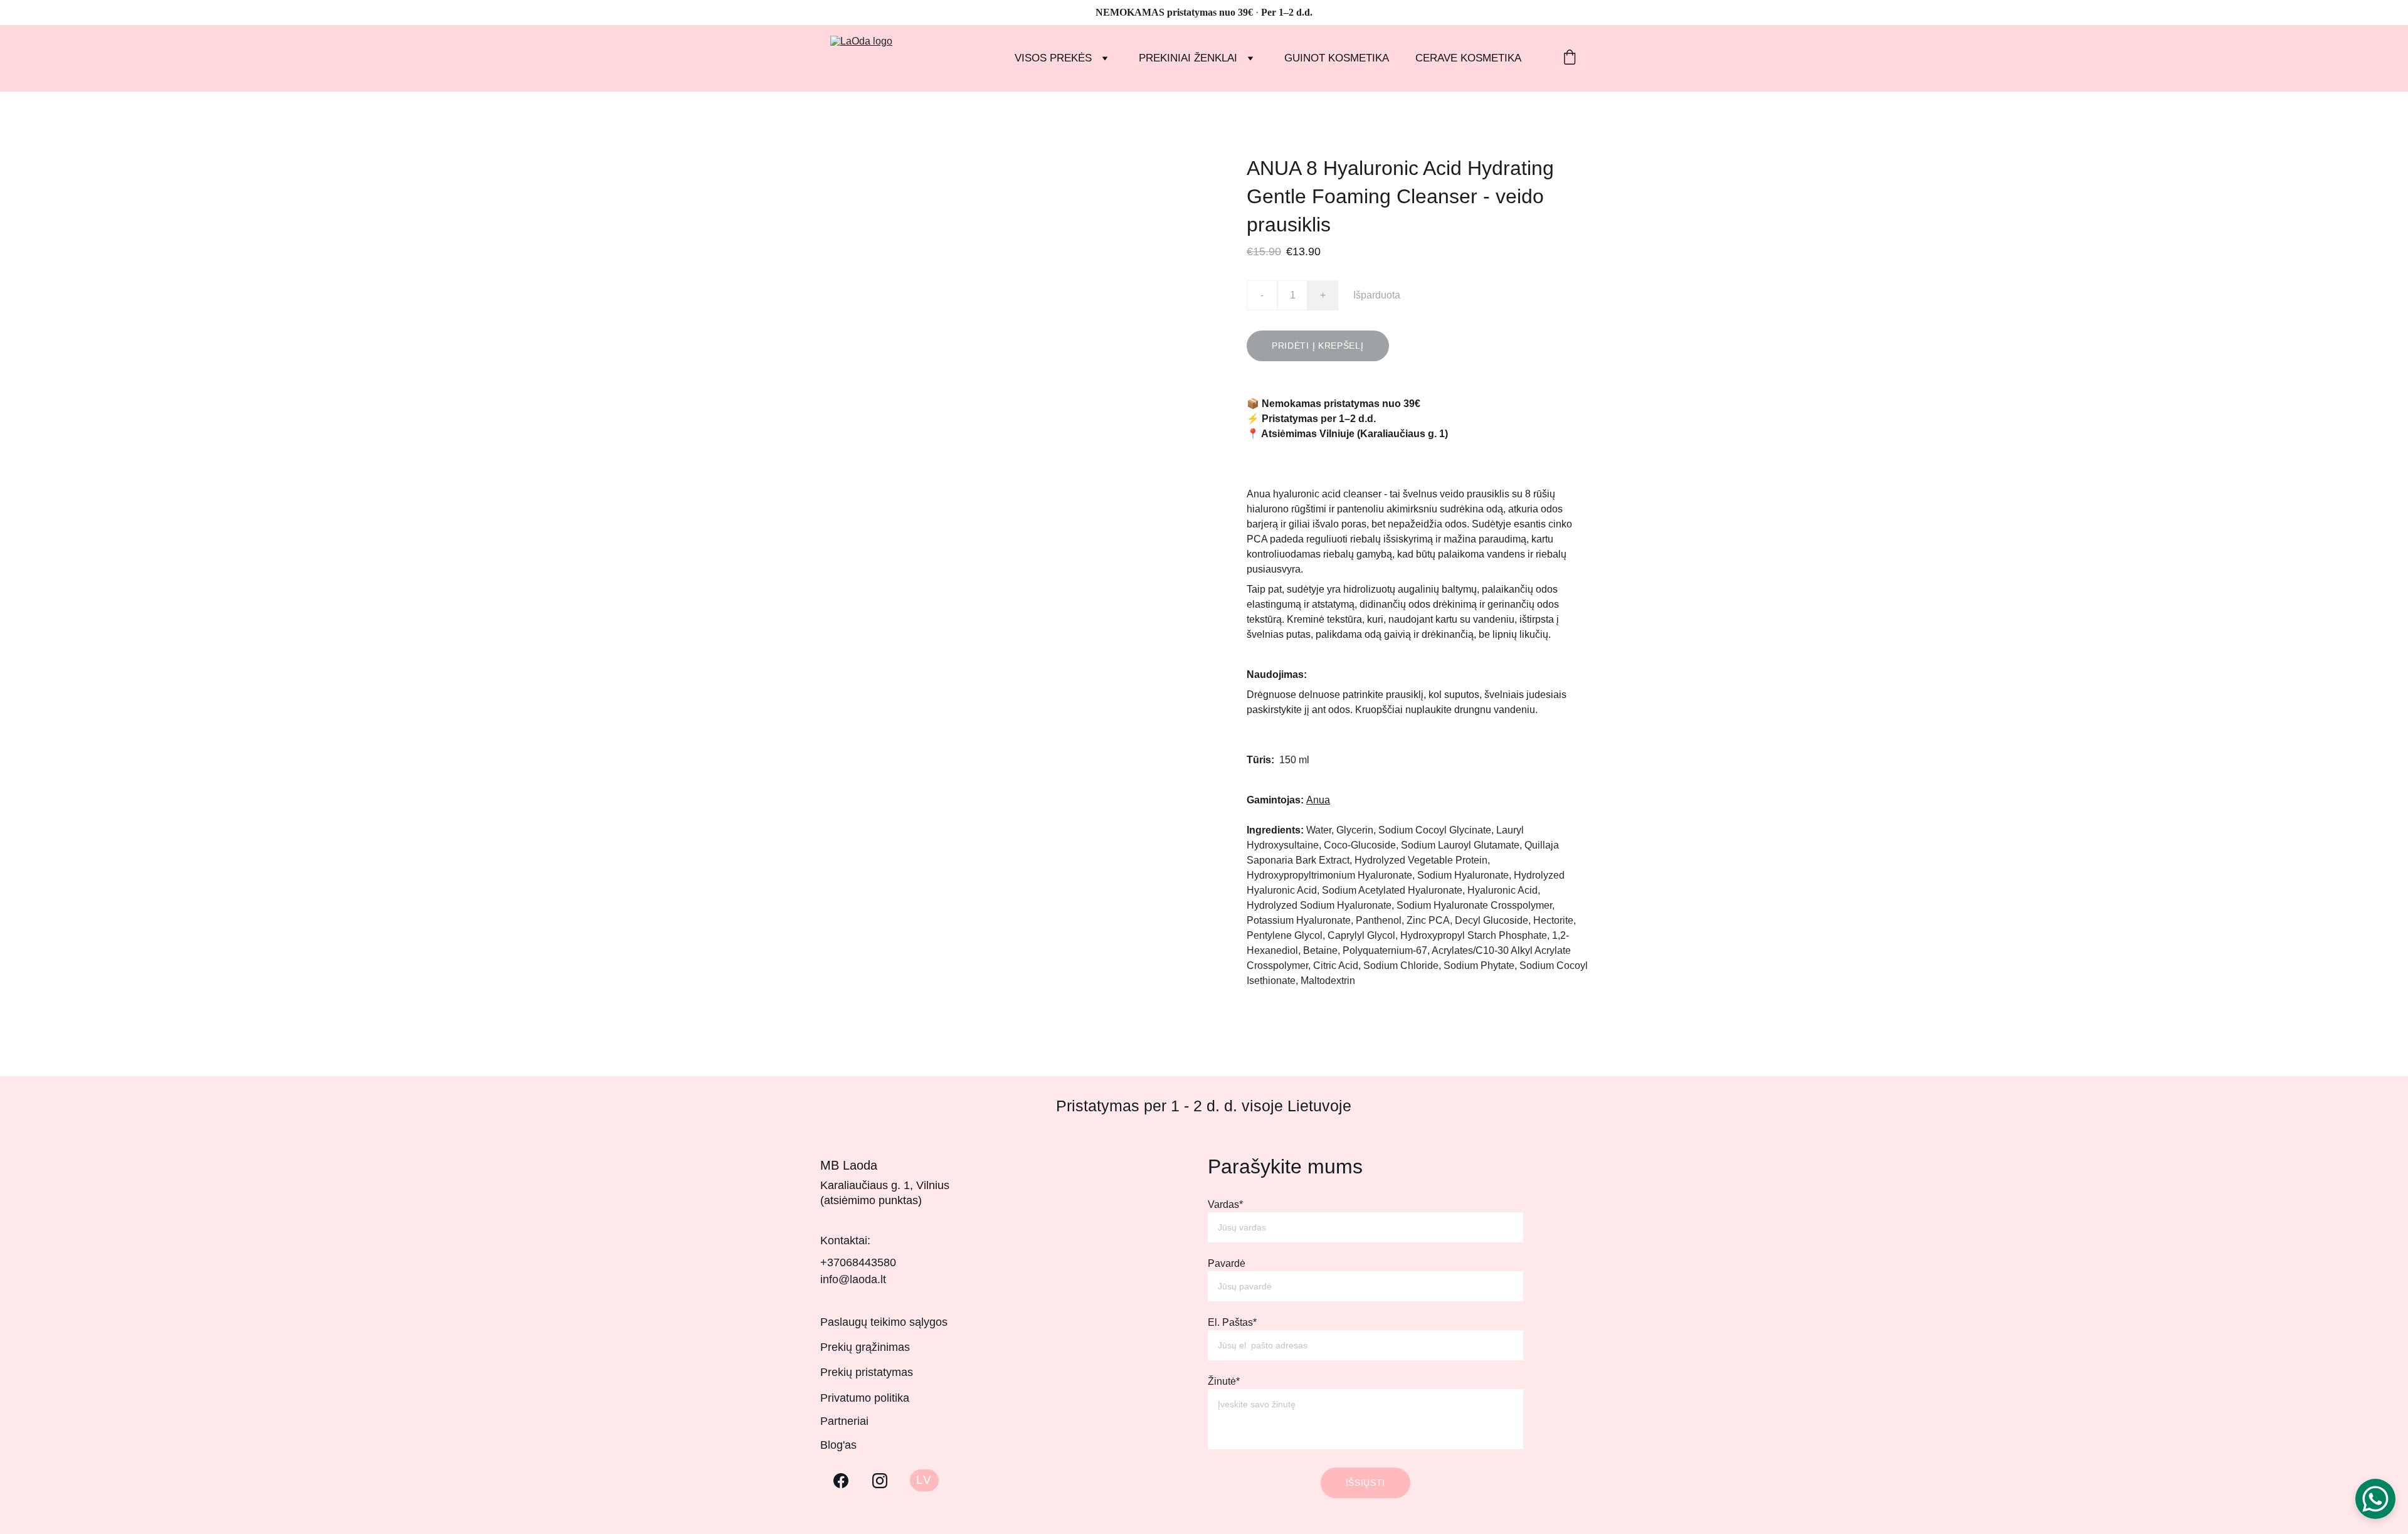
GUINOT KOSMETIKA (1337, 58)
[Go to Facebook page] (841, 1481)
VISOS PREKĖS (1053, 58)
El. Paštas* (1232, 1322)
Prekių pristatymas (867, 1372)
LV (924, 1480)
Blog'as (838, 1445)
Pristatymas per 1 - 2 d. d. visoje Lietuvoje (1204, 1106)
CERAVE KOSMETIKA (1468, 58)
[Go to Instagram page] (880, 1481)
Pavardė (1227, 1263)
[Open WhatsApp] (2375, 1499)
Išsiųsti (1366, 1483)
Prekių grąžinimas (865, 1347)
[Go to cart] (1570, 59)
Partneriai (844, 1421)
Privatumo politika (865, 1398)
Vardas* (1225, 1204)
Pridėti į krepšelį (1318, 346)
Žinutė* (1224, 1381)
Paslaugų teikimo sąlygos (884, 1322)
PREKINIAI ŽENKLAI (1188, 58)
